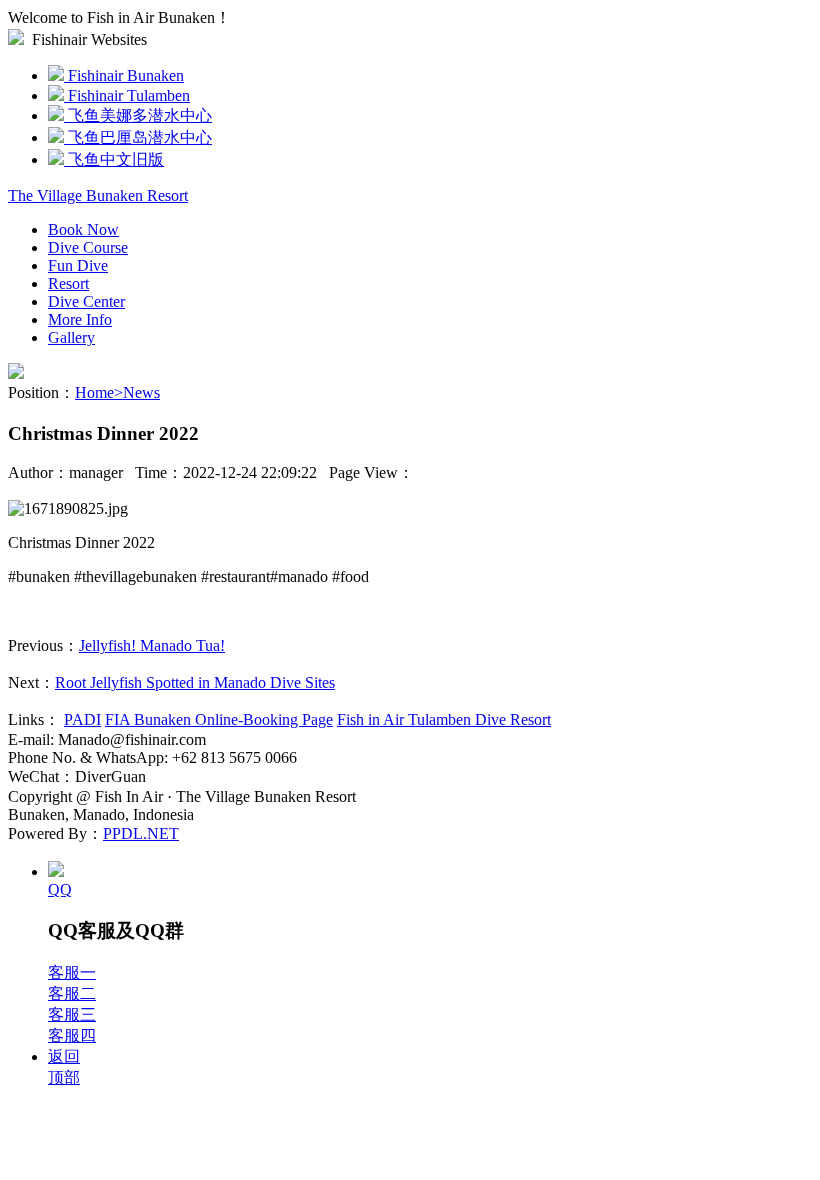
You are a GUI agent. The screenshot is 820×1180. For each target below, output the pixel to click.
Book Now (83, 229)
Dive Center (86, 301)
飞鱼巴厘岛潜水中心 (138, 137)
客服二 (72, 993)
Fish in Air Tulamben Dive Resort (444, 719)
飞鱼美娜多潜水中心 (138, 115)
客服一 (72, 972)
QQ (60, 889)
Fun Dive (78, 265)
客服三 (72, 1014)
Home (99, 392)
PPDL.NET (141, 833)
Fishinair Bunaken (124, 75)
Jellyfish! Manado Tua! (152, 645)
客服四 (72, 1035)
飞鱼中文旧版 (114, 159)
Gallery (71, 337)
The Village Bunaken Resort (98, 195)
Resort (68, 283)
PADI (82, 719)
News (141, 392)
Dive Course (88, 247)
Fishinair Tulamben (127, 95)
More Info (80, 319)
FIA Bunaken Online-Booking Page (219, 719)
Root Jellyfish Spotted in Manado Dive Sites (195, 682)
